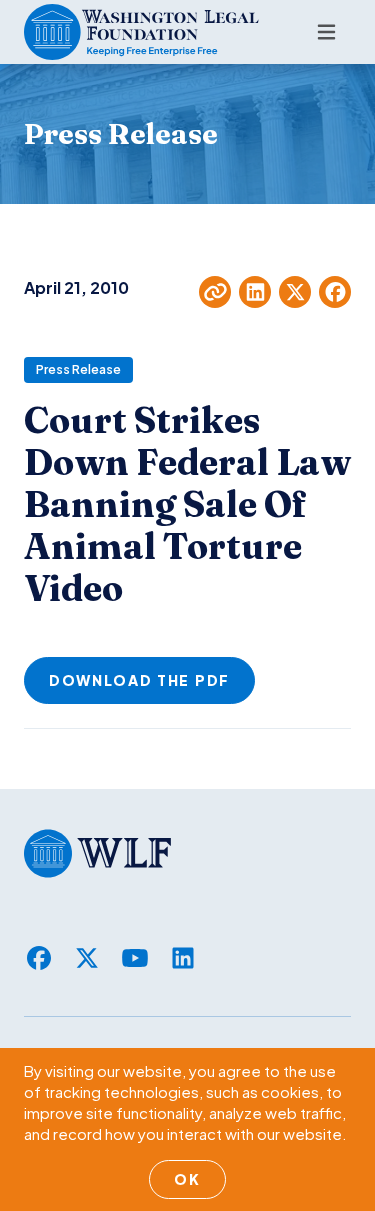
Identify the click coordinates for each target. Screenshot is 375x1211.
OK (187, 1179)
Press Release (78, 369)
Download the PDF (139, 680)
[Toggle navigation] (326, 32)
